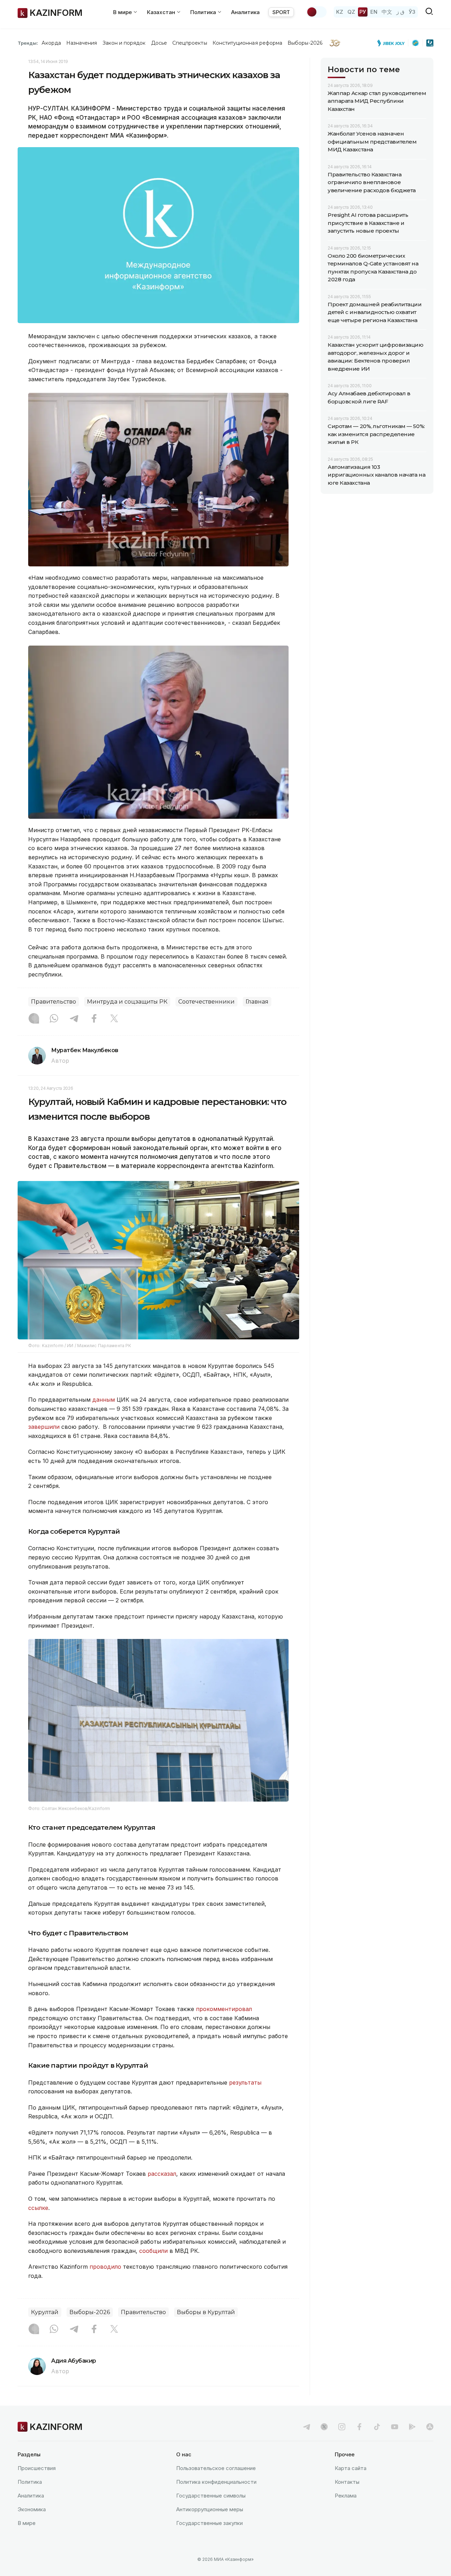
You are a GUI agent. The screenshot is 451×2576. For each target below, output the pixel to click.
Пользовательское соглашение (216, 2468)
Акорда (51, 43)
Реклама (346, 2496)
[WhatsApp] (54, 1019)
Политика (30, 2482)
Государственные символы (211, 2496)
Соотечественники (206, 1002)
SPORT (281, 12)
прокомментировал (224, 2009)
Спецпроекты (190, 43)
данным (104, 1400)
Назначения (82, 43)
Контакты (347, 2482)
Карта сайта (351, 2468)
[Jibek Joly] (393, 43)
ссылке (38, 2208)
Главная (257, 1002)
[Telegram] (74, 1019)
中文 (387, 12)
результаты (245, 2082)
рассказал (162, 2174)
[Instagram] (34, 1019)
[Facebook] (94, 1019)
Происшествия (37, 2468)
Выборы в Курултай (206, 2312)
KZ (340, 12)
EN (374, 12)
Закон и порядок (124, 43)
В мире (27, 2523)
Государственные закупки (209, 2523)
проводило (106, 2267)
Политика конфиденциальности (216, 2482)
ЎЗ (412, 12)
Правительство (54, 1002)
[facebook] (359, 2427)
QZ (351, 12)
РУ (363, 12)
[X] (114, 1019)
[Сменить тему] (316, 12)
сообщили (154, 2251)
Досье (159, 43)
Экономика (32, 2509)
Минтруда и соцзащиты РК (127, 1002)
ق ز (400, 12)
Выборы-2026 (305, 43)
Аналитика (245, 12)
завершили (45, 1427)
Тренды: (28, 43)
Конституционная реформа (248, 43)
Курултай (45, 2312)
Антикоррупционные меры (210, 2509)
